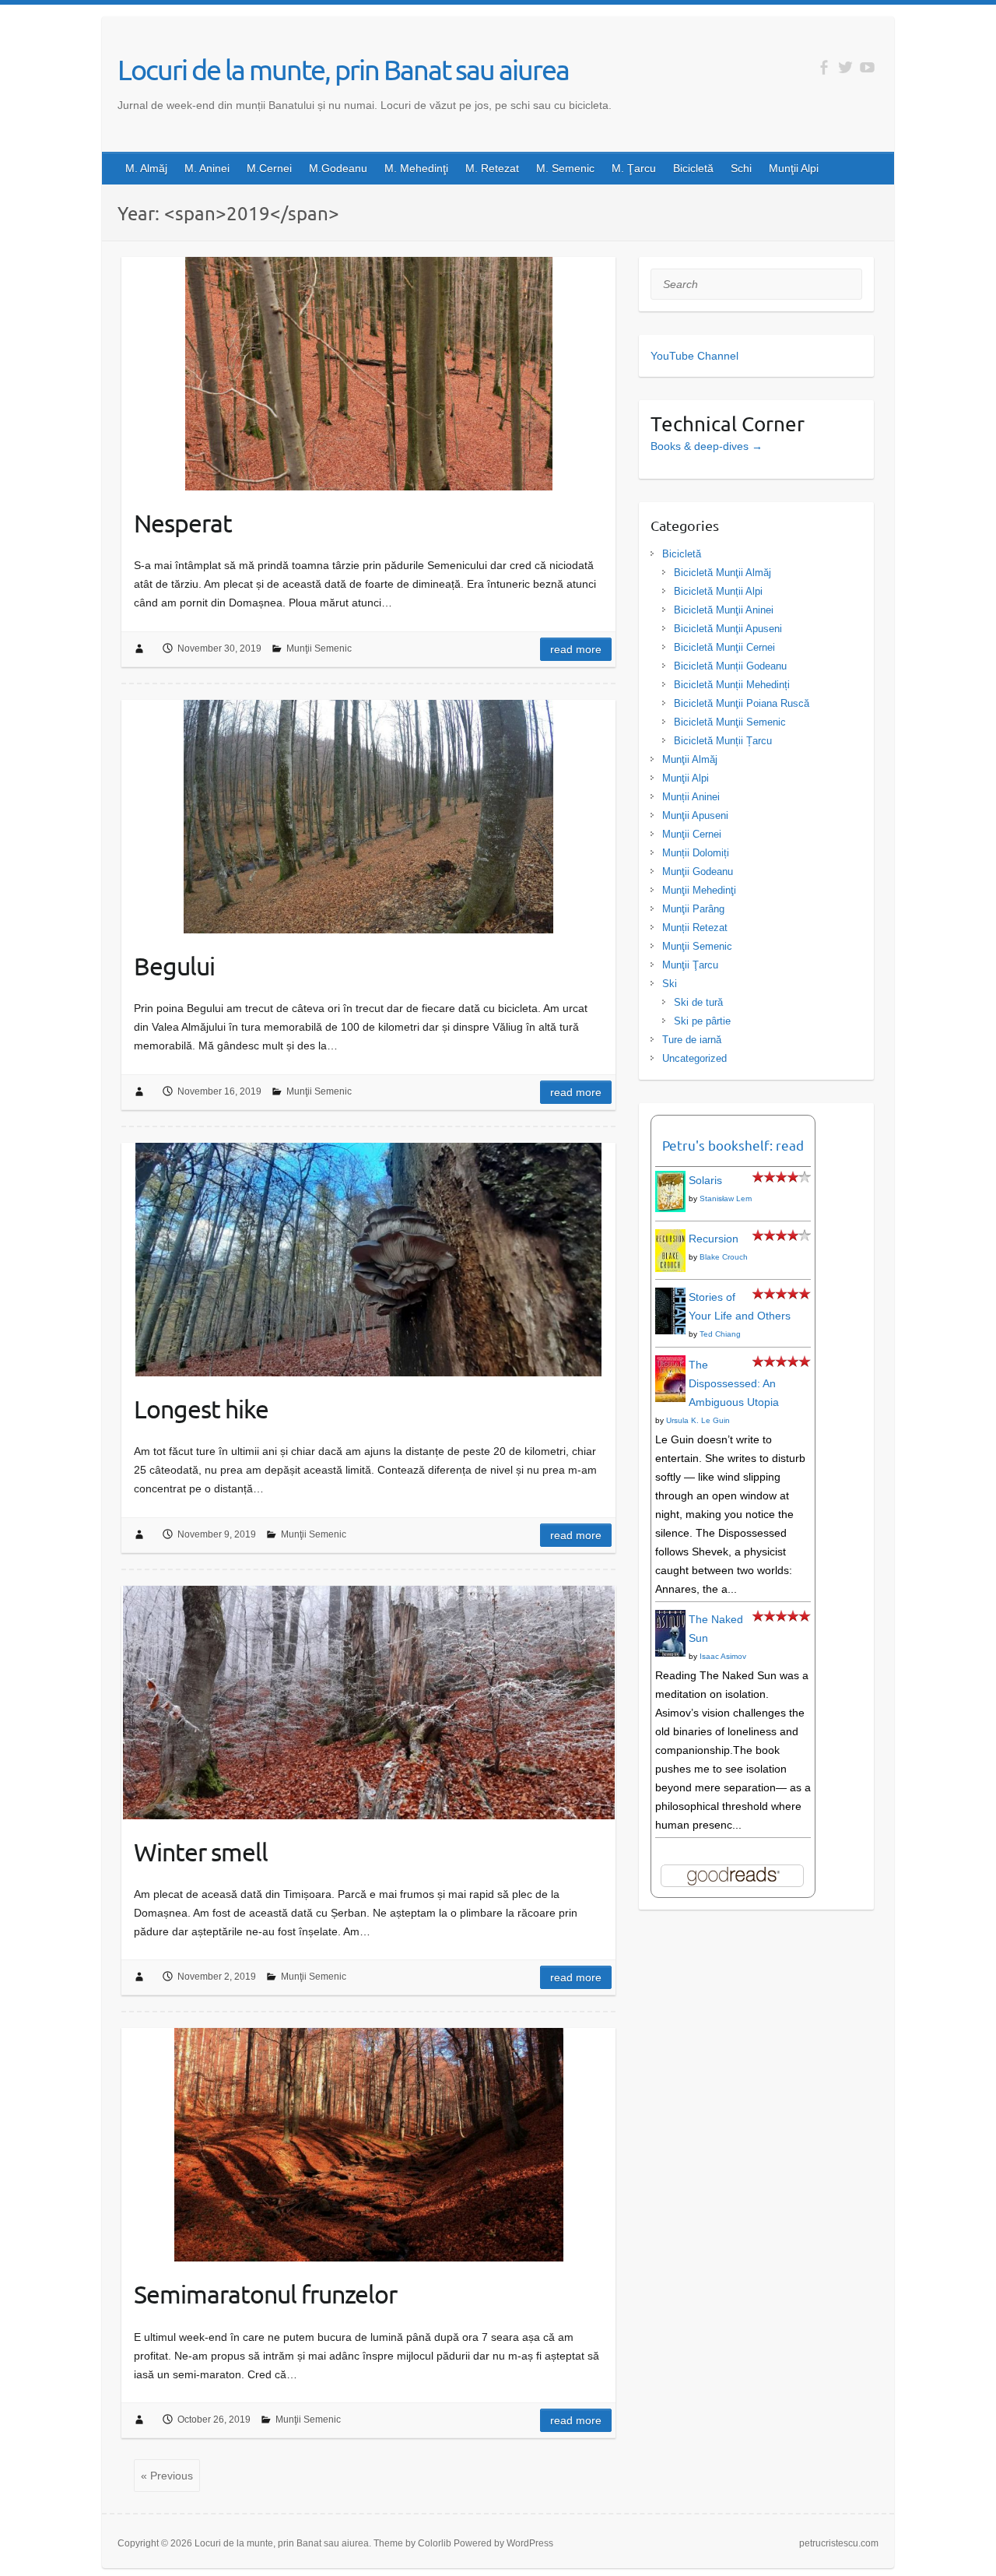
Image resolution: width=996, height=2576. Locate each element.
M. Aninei (207, 168)
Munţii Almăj (690, 759)
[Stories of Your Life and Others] (670, 1297)
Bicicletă (693, 168)
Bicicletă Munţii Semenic (730, 722)
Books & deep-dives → (707, 446)
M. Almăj (146, 168)
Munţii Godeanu (698, 872)
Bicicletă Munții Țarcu (723, 741)
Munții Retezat (695, 928)
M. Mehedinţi (416, 168)
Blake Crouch (724, 1257)
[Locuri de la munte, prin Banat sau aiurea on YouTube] (867, 67)
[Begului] (368, 817)
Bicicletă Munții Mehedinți (732, 685)
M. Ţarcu (634, 168)
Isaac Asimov (723, 1656)
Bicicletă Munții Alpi (718, 591)
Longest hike (201, 1409)
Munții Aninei (691, 797)
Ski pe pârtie (702, 1021)
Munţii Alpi (794, 168)
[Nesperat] (368, 374)
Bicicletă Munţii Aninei (724, 610)
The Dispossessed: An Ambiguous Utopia (734, 1383)
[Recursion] (670, 1239)
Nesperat (183, 523)
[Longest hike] (368, 1260)
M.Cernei (269, 168)
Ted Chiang (720, 1334)
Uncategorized (694, 1058)
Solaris (705, 1180)
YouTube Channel (694, 356)
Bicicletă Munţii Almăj (722, 573)
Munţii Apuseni (695, 815)
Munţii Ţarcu (690, 965)
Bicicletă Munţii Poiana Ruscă (742, 703)
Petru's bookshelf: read (733, 1145)
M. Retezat (492, 168)
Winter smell (201, 1852)
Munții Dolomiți (696, 853)
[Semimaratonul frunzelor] (368, 2145)
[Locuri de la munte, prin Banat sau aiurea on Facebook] (824, 67)
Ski (670, 984)
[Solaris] (670, 1180)
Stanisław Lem (726, 1198)
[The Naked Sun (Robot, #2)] (670, 1619)
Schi (741, 168)
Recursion (714, 1239)
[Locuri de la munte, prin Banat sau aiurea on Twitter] (845, 67)
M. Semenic (565, 168)
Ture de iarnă (692, 1040)
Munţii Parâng (693, 909)
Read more (576, 649)
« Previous (167, 2476)
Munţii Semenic (319, 648)
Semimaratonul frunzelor (265, 2294)
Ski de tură (698, 1002)
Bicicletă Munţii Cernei (724, 647)
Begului (174, 966)
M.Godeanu (338, 168)
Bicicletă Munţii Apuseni (728, 629)
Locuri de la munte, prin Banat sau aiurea (343, 69)
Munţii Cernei (692, 834)
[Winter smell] (368, 1703)
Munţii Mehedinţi (699, 890)
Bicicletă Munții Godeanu (730, 666)
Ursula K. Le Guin (698, 1420)
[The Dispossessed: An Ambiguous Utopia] (670, 1365)
